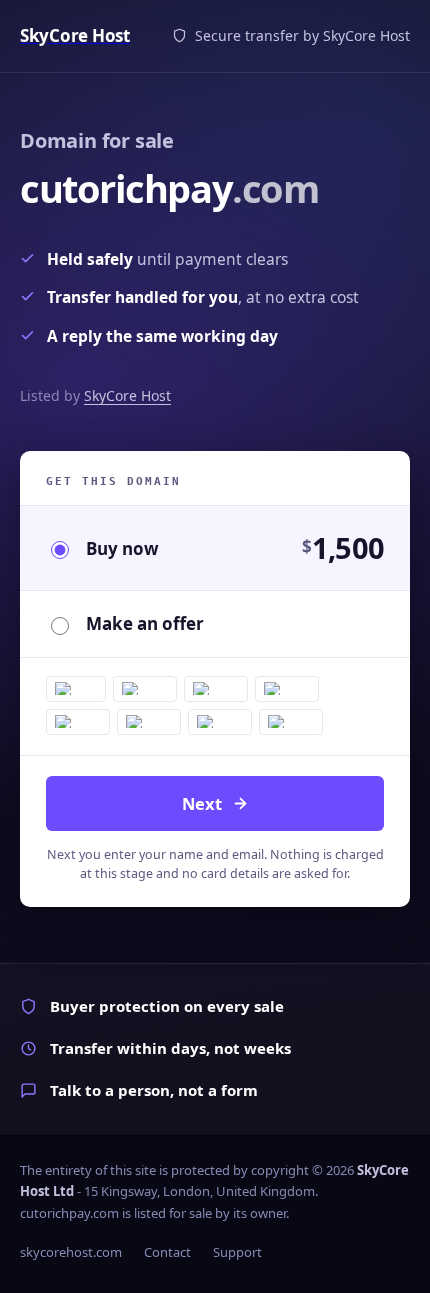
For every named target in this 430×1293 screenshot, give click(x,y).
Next (202, 803)
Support (237, 1252)
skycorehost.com (71, 1252)
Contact (167, 1252)
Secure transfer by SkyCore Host (302, 35)
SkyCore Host (127, 395)
